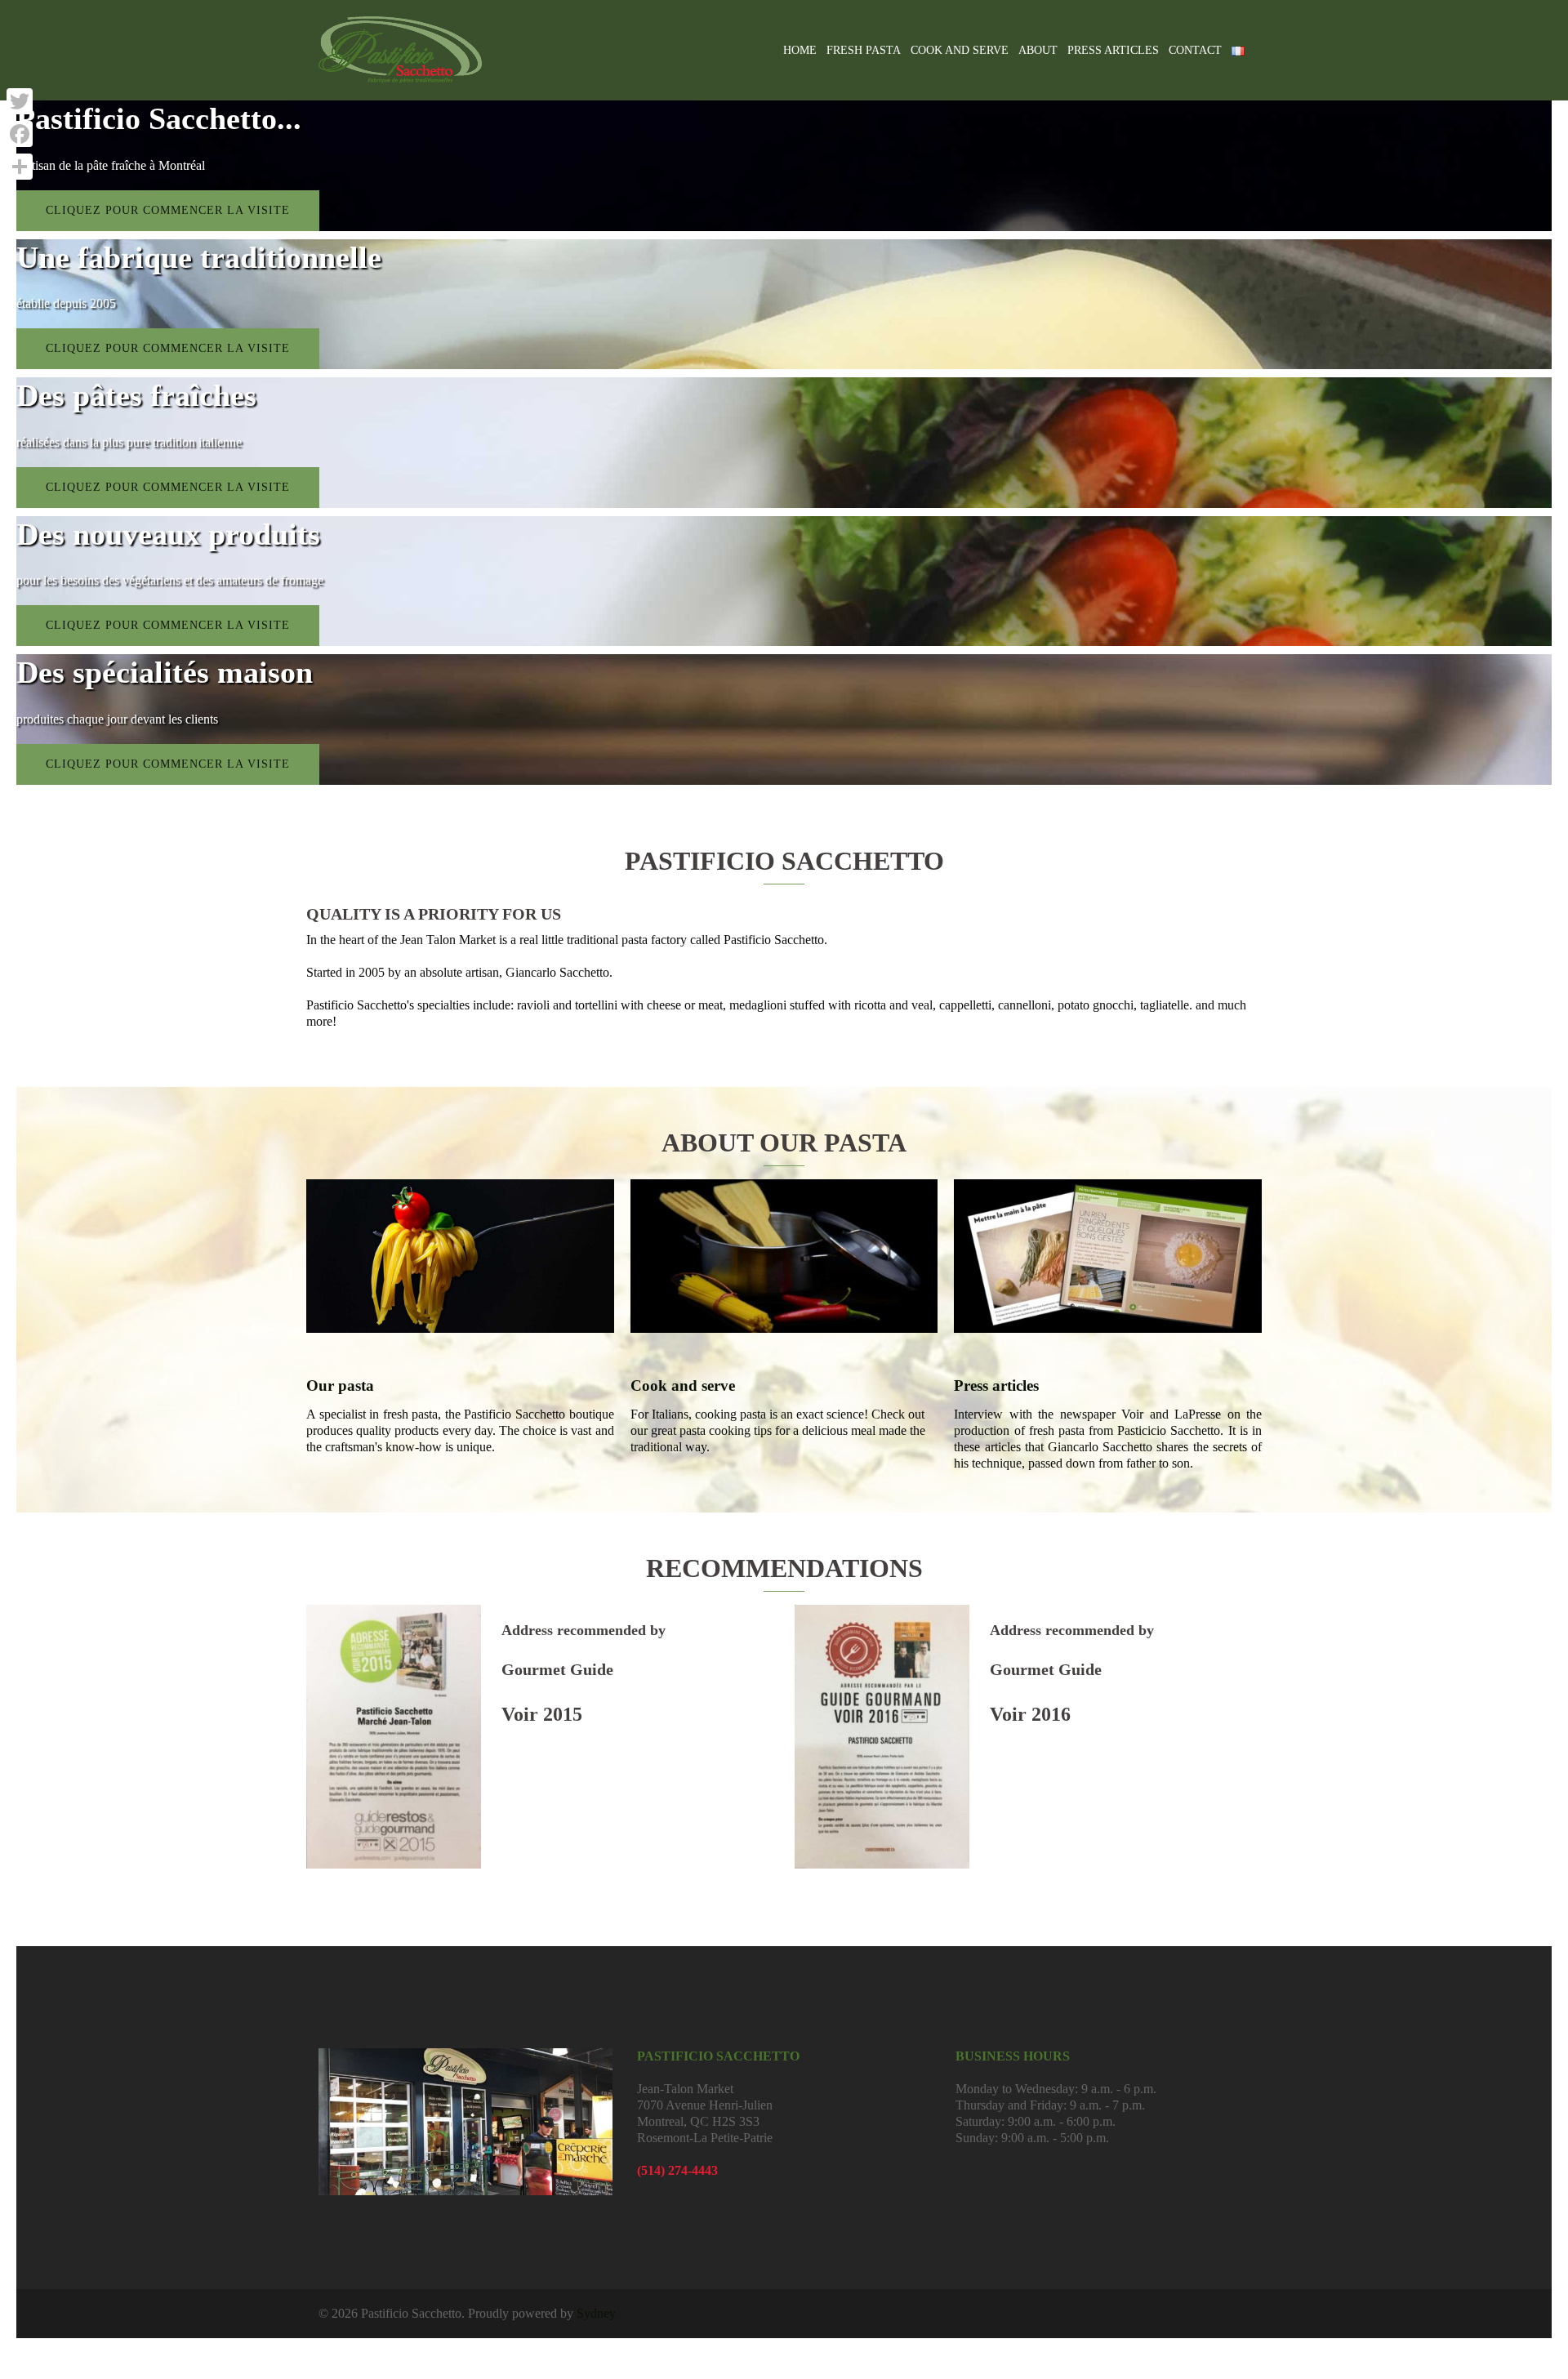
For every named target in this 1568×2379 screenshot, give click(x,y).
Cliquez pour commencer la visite (168, 210)
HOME (800, 50)
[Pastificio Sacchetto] (400, 49)
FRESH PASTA (864, 50)
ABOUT (1038, 50)
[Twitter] (20, 101)
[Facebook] (20, 134)
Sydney (596, 2313)
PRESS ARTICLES (1113, 50)
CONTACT (1195, 50)
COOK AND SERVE (960, 50)
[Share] (20, 167)
